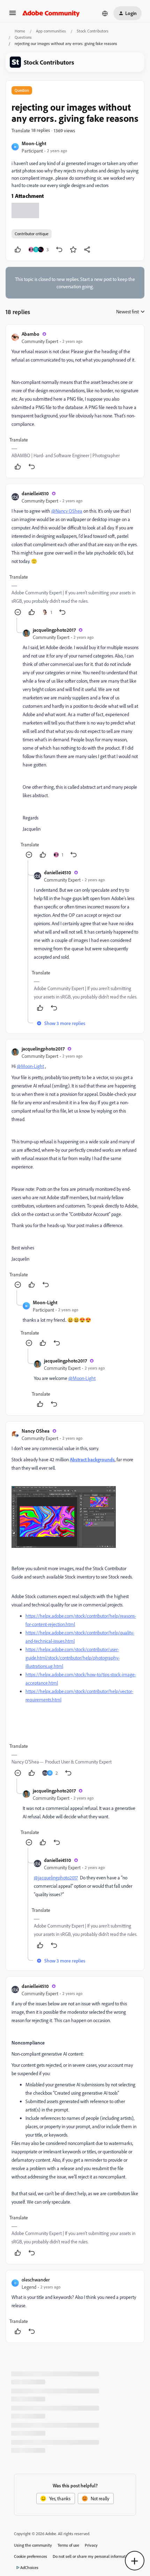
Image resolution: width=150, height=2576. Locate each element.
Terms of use (68, 2545)
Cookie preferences (31, 2556)
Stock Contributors (93, 31)
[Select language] (105, 13)
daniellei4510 (35, 493)
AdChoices (29, 2567)
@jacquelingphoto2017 (56, 1877)
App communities (51, 31)
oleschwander (36, 2280)
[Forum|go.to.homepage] (51, 13)
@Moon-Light (30, 1066)
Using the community (33, 2545)
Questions (23, 37)
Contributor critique (32, 234)
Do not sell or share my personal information (92, 2556)
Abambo (31, 334)
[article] (75, 401)
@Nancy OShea (67, 511)
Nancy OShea (36, 1431)
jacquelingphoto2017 (54, 630)
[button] (13, 15)
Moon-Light (34, 143)
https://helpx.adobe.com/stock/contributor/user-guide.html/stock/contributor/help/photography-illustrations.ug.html (73, 1658)
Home (20, 31)
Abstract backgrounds (92, 1459)
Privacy (91, 2545)
